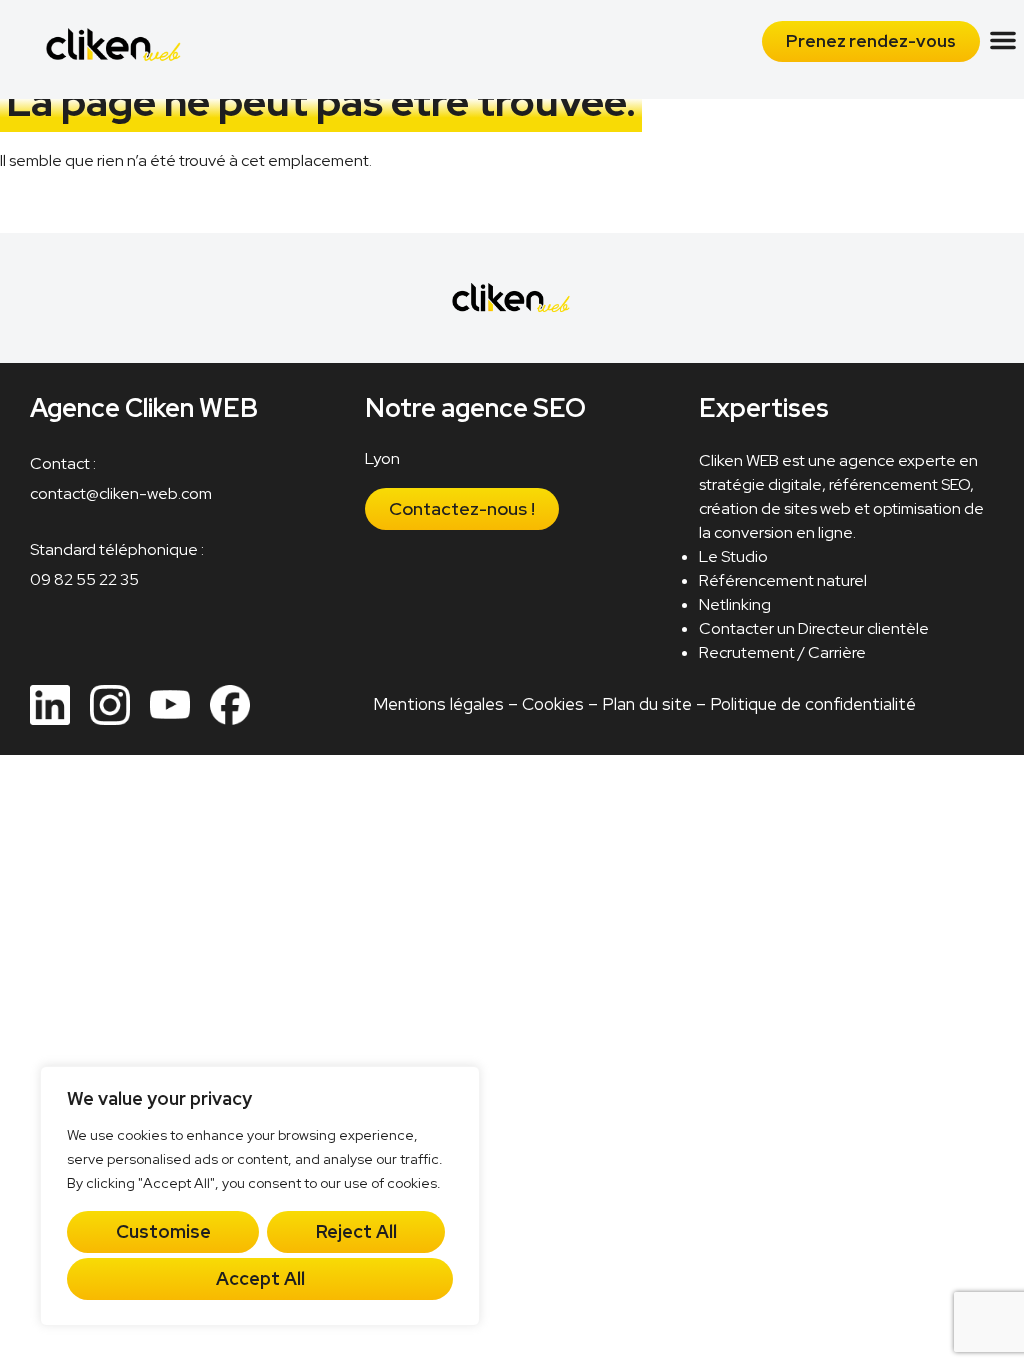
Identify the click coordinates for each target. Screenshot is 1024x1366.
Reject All (356, 1231)
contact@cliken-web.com (121, 493)
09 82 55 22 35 (84, 579)
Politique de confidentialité (813, 704)
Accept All (260, 1278)
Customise (163, 1231)
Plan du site (647, 704)
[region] (260, 1196)
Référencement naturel (783, 580)
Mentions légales (438, 704)
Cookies (553, 704)
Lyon (382, 458)
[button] (1003, 40)
